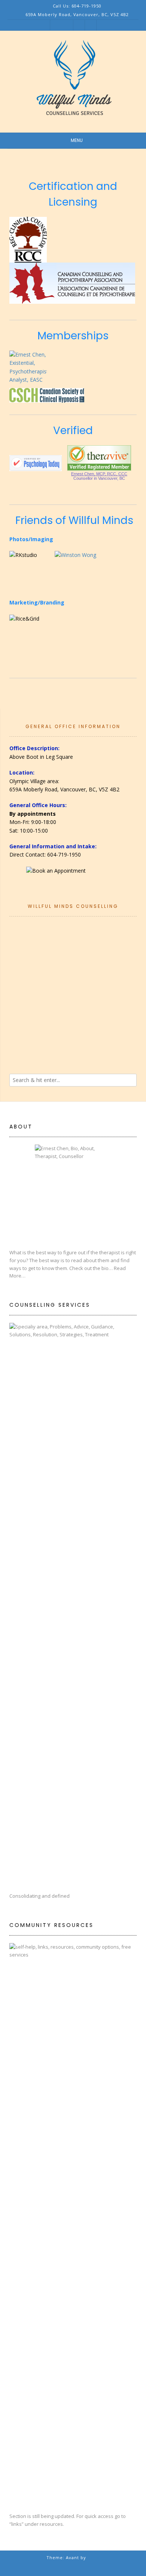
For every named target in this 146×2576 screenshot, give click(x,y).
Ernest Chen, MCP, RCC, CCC (99, 474)
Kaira (94, 2557)
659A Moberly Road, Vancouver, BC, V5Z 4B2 (64, 789)
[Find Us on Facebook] (79, 25)
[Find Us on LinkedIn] (90, 25)
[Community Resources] (73, 2224)
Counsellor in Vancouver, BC (99, 478)
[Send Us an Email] (67, 25)
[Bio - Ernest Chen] (73, 1193)
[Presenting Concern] (73, 1604)
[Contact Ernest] (73, 876)
